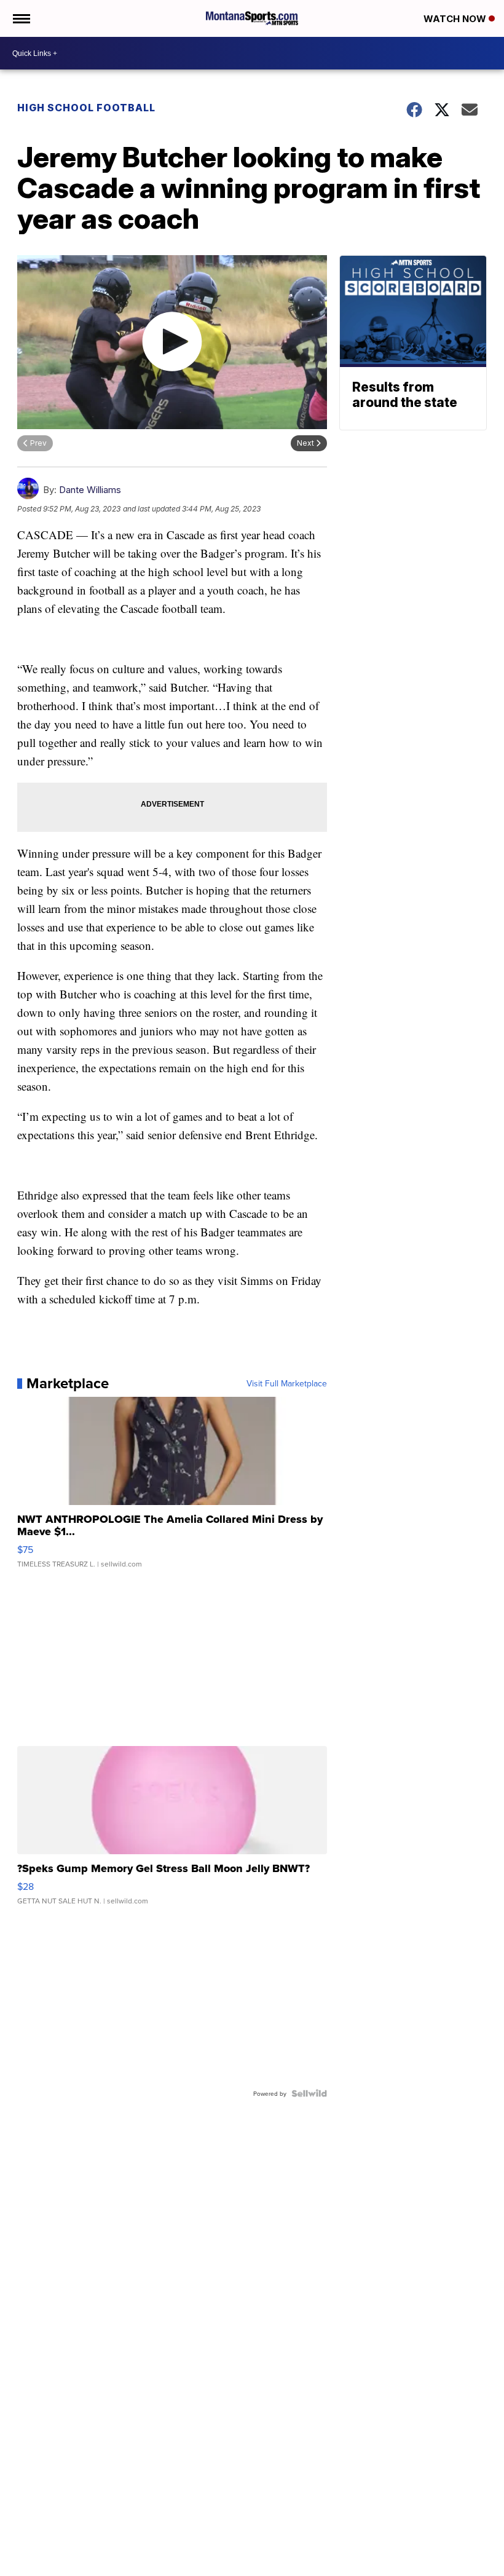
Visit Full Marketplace (287, 1383)
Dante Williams (90, 490)
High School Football (86, 108)
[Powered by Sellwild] (309, 2093)
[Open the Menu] (21, 18)
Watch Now (456, 19)
